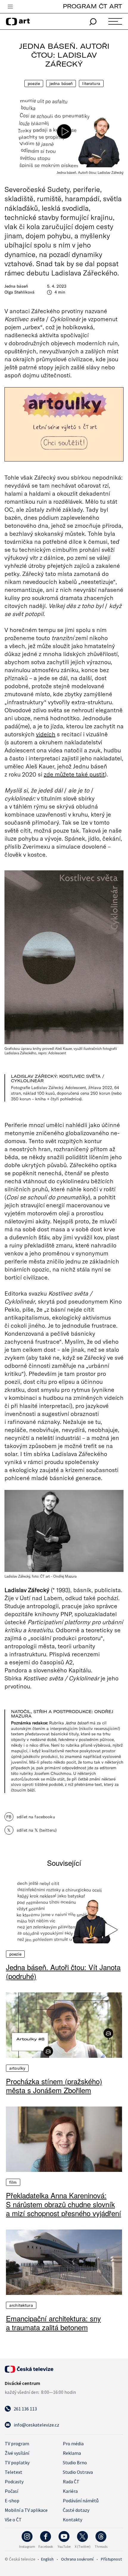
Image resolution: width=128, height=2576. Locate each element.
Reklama (72, 2453)
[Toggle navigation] (10, 7)
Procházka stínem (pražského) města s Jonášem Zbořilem (54, 2086)
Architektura (21, 2305)
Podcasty (14, 2482)
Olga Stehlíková (19, 292)
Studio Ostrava (78, 2472)
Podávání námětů (81, 2501)
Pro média (73, 2443)
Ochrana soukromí (77, 2559)
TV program (17, 2443)
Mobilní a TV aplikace (26, 2510)
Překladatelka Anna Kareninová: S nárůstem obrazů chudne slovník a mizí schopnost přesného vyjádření (64, 2204)
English (47, 2559)
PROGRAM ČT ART (92, 6)
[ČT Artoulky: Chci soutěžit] (64, 424)
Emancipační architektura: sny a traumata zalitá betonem (53, 2323)
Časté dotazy (76, 2510)
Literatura (91, 83)
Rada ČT (71, 2482)
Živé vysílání (17, 2453)
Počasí (11, 2491)
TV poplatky (17, 2462)
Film (13, 2182)
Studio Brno (75, 2462)
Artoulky (17, 2068)
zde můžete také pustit (74, 774)
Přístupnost (111, 2559)
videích (46, 734)
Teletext (14, 2472)
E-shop (12, 2501)
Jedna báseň (61, 83)
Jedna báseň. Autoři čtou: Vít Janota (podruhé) (63, 1972)
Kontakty (72, 2520)
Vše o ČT (13, 2520)
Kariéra (70, 2491)
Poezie (34, 83)
